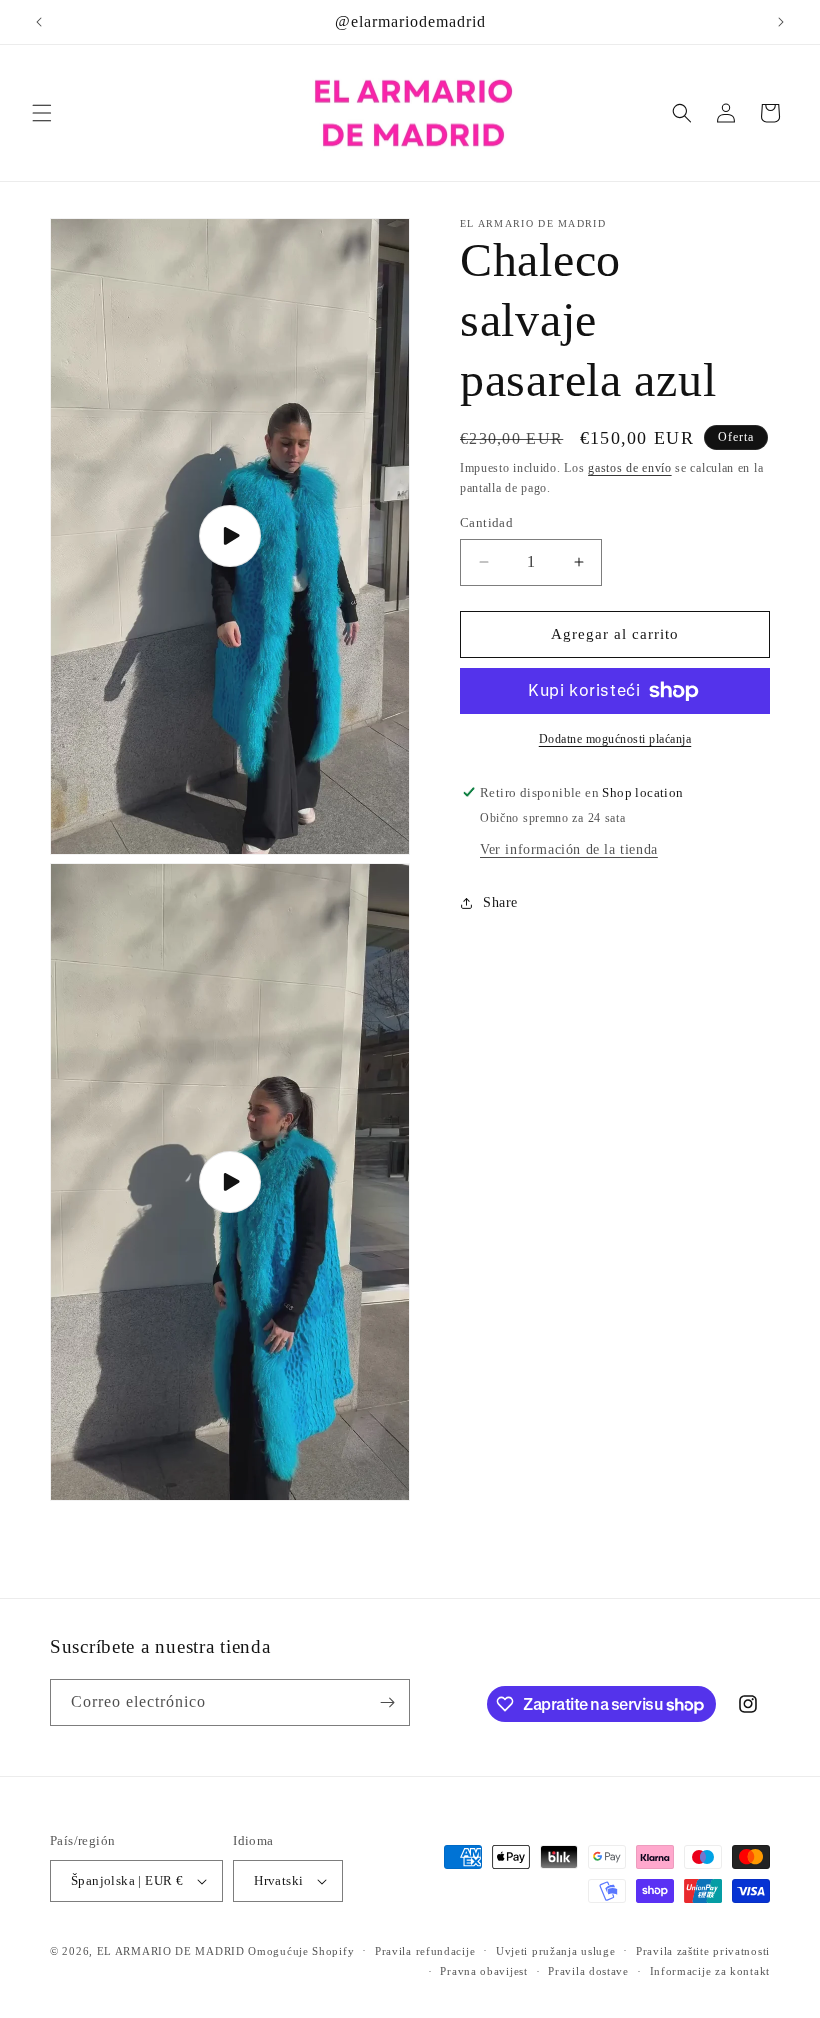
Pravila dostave (588, 1971)
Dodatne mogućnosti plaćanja (615, 739)
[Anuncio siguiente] (781, 22)
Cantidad (486, 522)
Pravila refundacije (425, 1951)
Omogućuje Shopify (301, 1951)
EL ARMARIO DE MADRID (173, 1951)
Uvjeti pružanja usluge (555, 1951)
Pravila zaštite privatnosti (703, 1951)
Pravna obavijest (483, 1971)
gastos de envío (630, 468)
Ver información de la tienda (569, 849)
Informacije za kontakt (710, 1971)
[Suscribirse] (387, 1702)
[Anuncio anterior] (39, 22)
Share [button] (500, 902)
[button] (42, 113)
